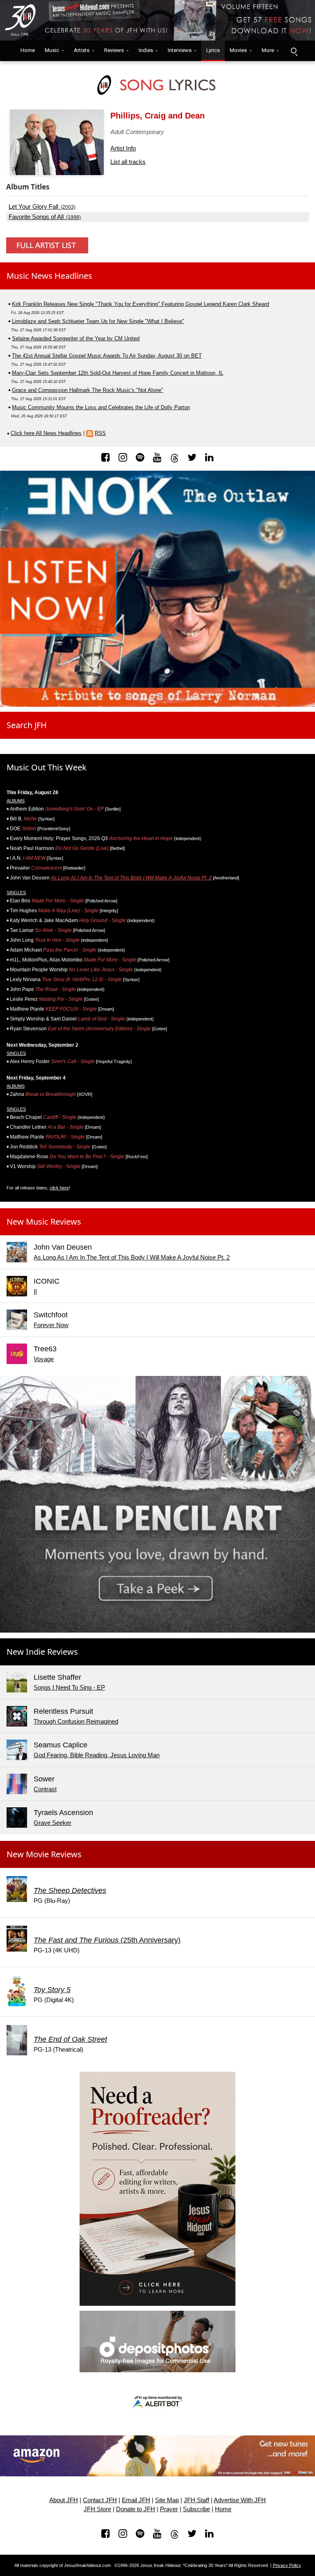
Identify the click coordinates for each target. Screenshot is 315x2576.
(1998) (45, 217)
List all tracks (128, 162)
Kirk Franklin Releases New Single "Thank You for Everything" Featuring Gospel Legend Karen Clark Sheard (140, 304)
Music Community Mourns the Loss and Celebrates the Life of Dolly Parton (101, 407)
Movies (238, 50)
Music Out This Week (47, 767)
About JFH (64, 2500)
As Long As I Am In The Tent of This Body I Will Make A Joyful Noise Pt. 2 (131, 878)
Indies (146, 50)
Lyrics (213, 50)
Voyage (44, 1359)
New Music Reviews (44, 1222)
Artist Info (123, 148)
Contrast (45, 1789)
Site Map (167, 2500)
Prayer (169, 2509)
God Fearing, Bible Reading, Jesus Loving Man (97, 1755)
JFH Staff (196, 2500)
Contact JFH (100, 2500)
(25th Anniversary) (107, 1940)
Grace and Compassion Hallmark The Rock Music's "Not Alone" (88, 390)
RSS (100, 433)
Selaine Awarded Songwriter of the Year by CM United (76, 338)
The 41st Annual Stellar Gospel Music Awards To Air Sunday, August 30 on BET (107, 356)
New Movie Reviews (44, 1854)
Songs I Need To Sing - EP (69, 1687)
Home (26, 50)
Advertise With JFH (240, 2500)
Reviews (114, 50)
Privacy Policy (287, 2565)
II (35, 1291)
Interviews (180, 50)
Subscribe (196, 2509)
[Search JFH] (294, 51)
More (268, 50)
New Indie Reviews (42, 1652)
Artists (82, 50)
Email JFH (136, 2500)
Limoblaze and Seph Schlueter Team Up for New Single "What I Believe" (98, 321)
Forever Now (51, 1325)
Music (52, 50)
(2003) (42, 207)
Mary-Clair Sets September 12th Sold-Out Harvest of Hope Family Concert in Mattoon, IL (118, 373)
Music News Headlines (49, 276)
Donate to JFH (136, 2509)
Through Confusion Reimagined (76, 1721)
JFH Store (97, 2509)
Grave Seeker (52, 1823)
